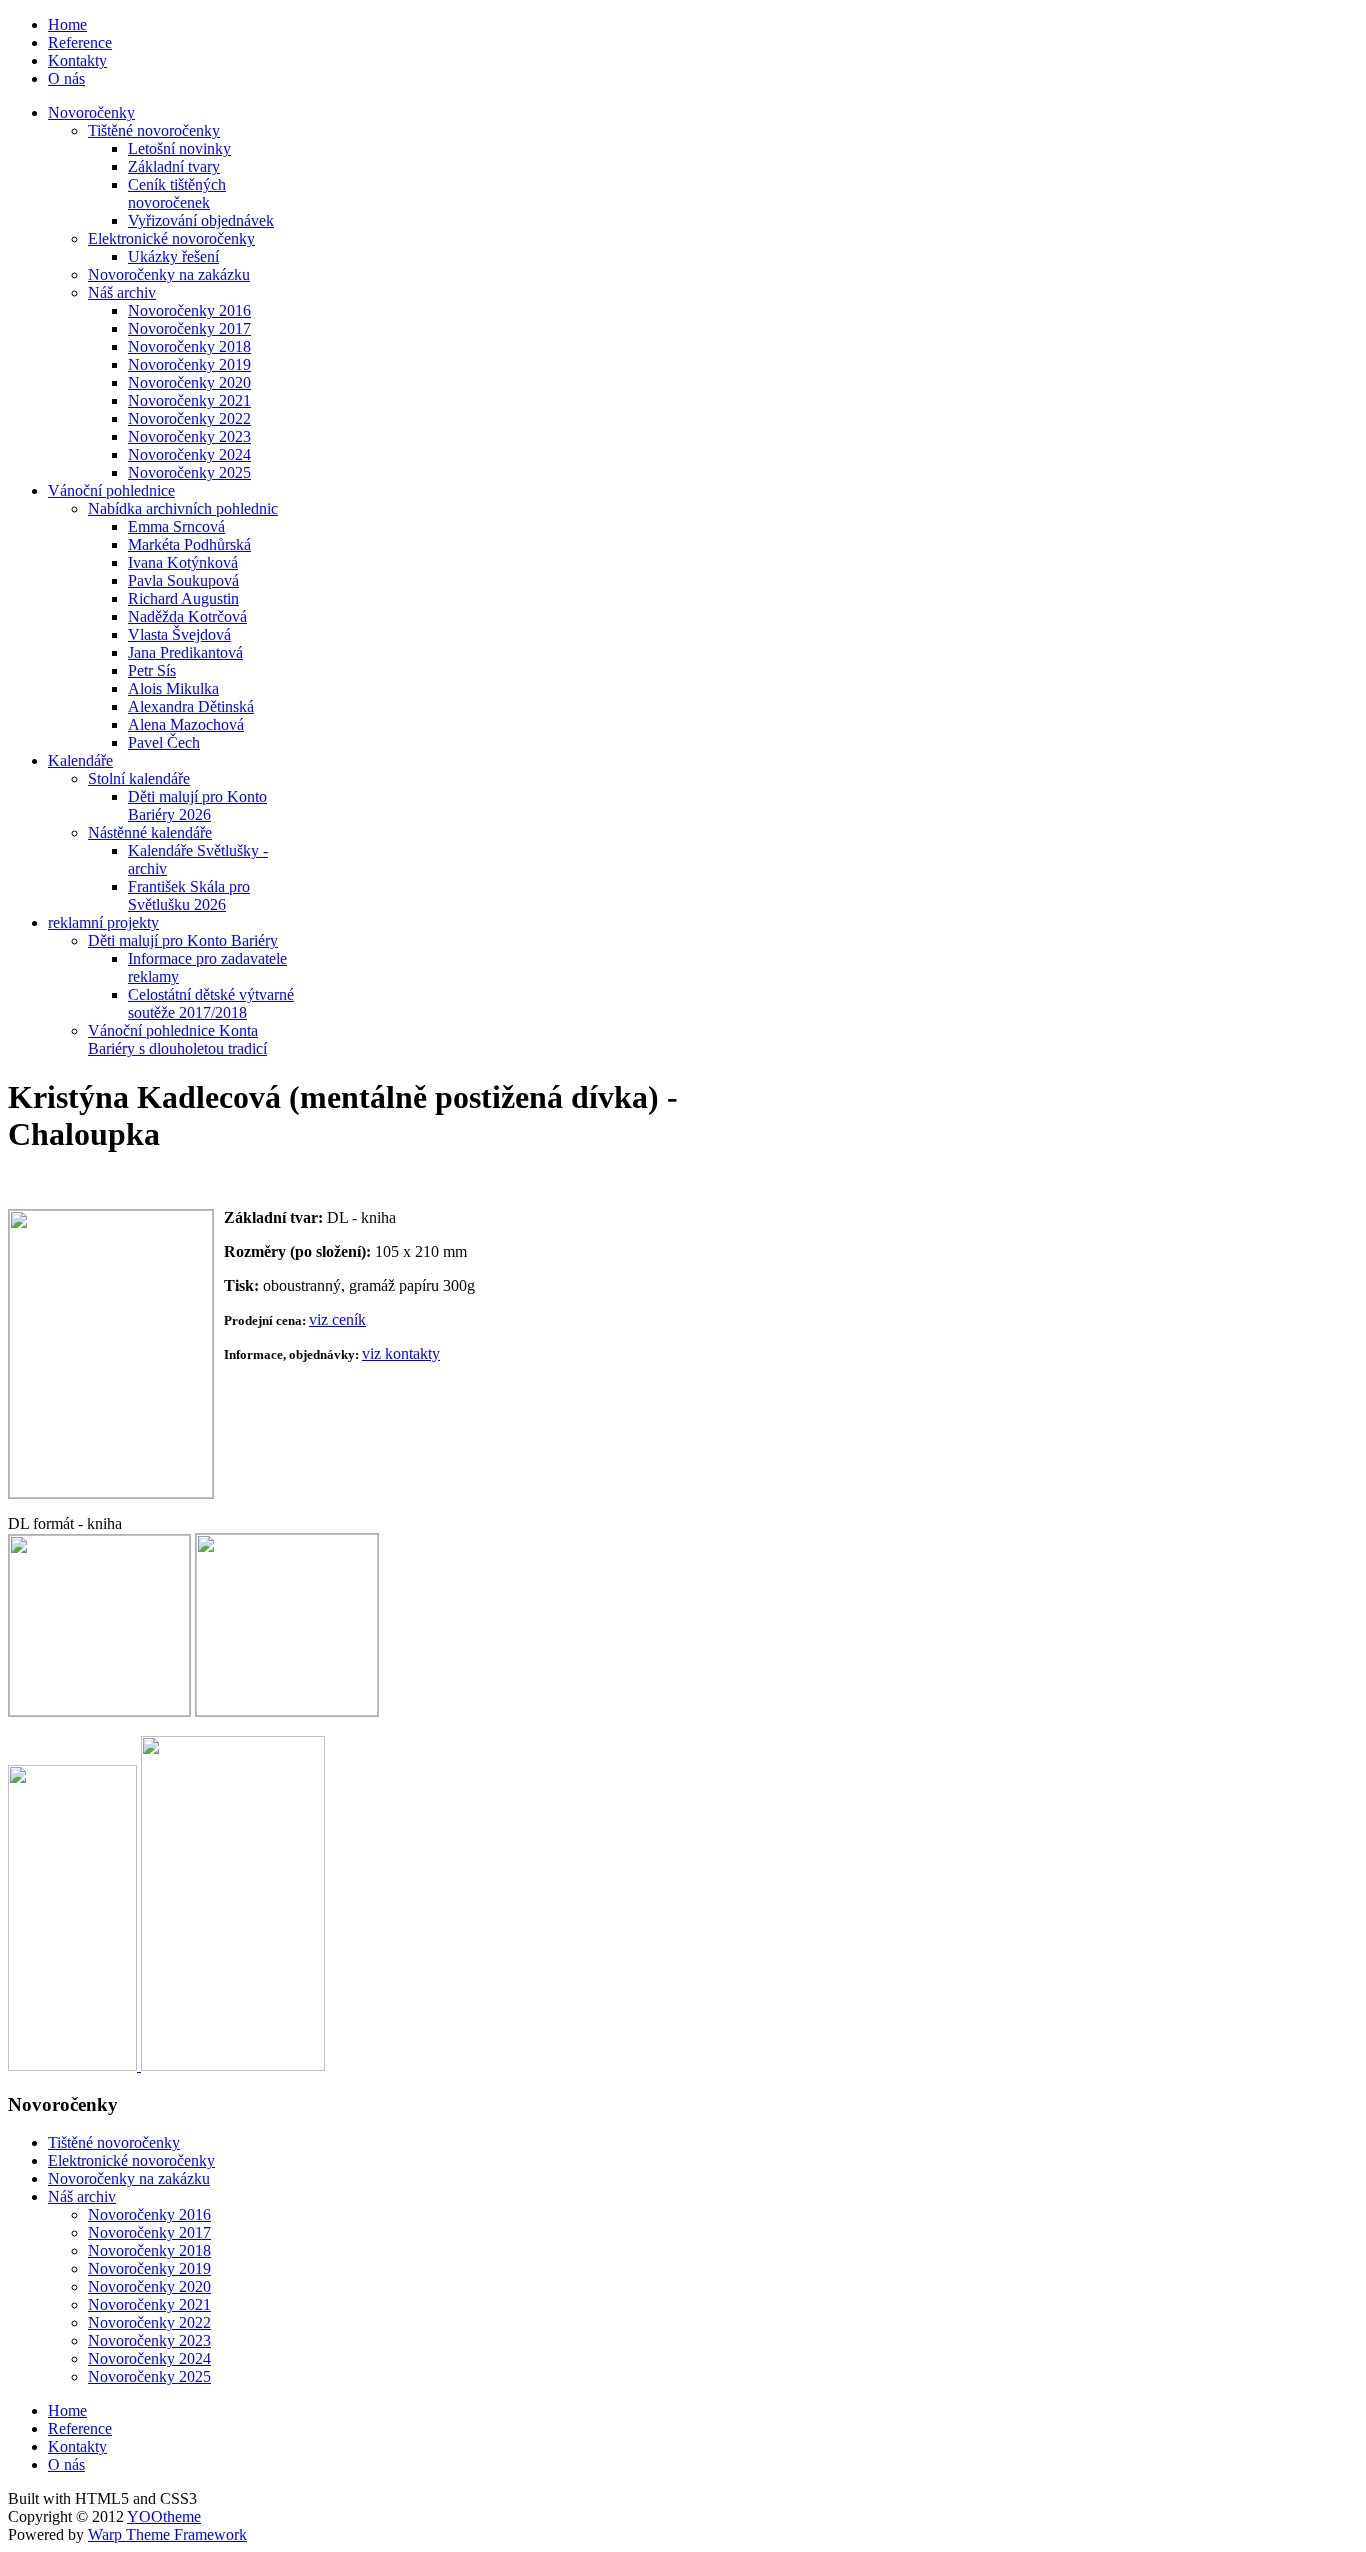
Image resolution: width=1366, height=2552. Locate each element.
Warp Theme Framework (167, 2534)
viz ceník (337, 1319)
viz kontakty (401, 1353)
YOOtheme (164, 2516)
